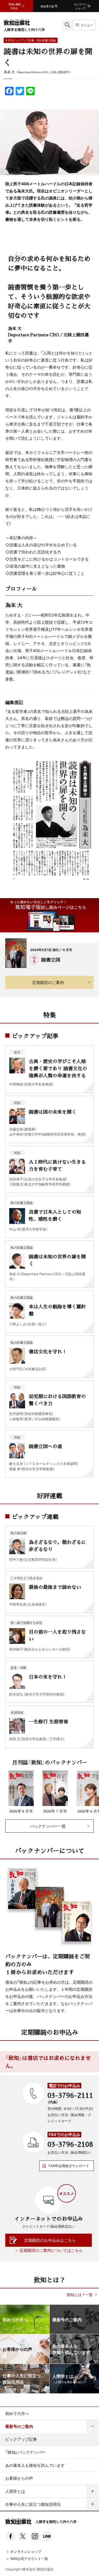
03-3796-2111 (70, 2095)
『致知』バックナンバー (25, 2452)
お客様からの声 (19, 2478)
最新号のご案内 (19, 2426)
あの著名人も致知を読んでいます (35, 2465)
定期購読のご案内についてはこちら (51, 2250)
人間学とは (15, 2491)
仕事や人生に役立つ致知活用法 (33, 2504)
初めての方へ (17, 2413)
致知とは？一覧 (80, 2295)
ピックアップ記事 (21, 2439)
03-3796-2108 (70, 2144)
